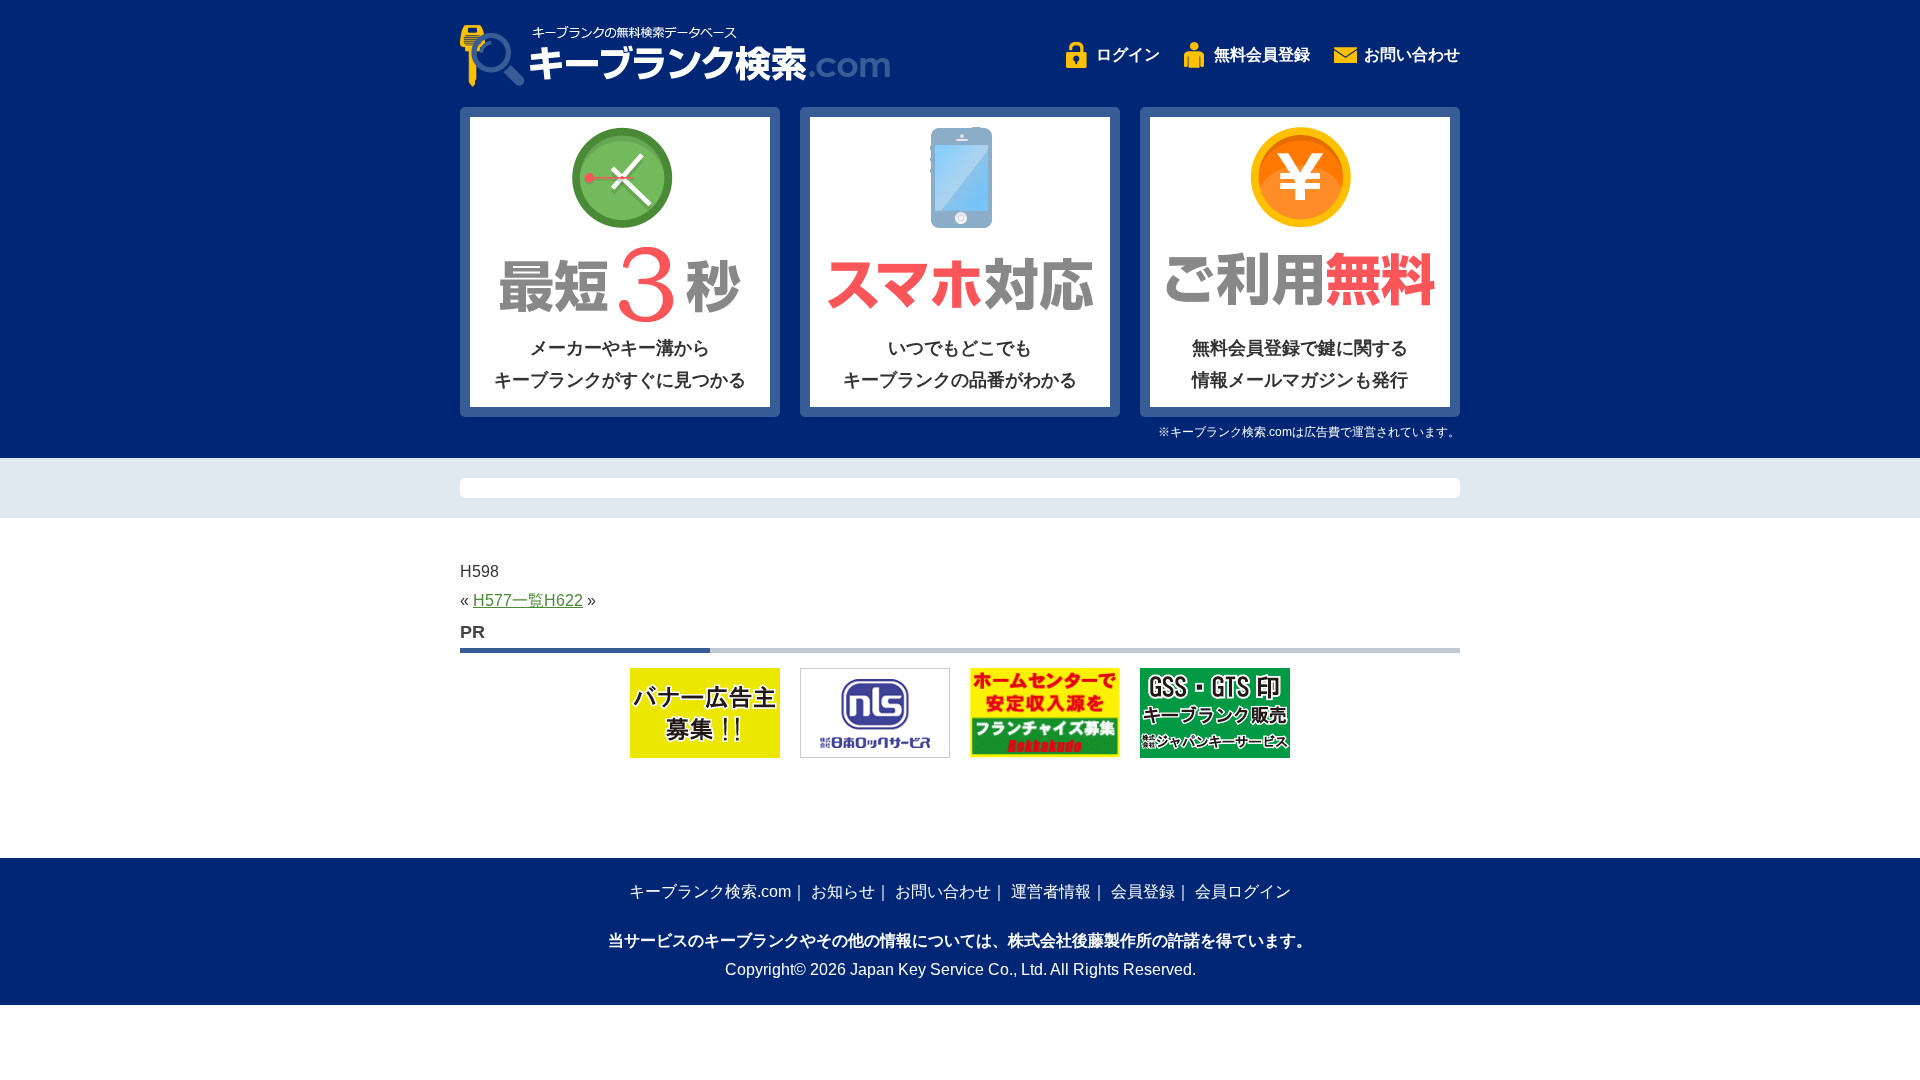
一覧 (528, 600)
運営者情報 (1051, 891)
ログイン (1128, 54)
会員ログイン (1243, 891)
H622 (563, 600)
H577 (492, 600)
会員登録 (1143, 891)
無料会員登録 (1262, 54)
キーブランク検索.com (710, 891)
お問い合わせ (1412, 54)
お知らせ (843, 891)
